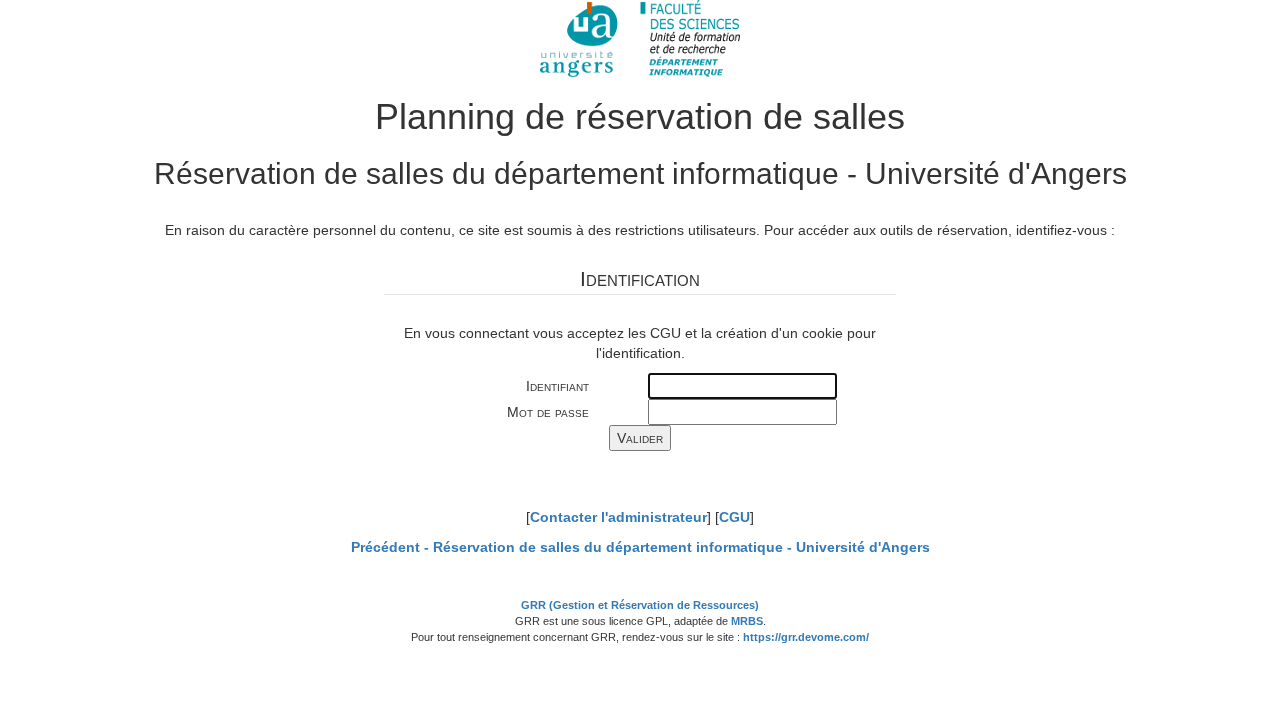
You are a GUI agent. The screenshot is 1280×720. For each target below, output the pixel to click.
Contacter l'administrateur (618, 517)
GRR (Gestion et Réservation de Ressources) (640, 605)
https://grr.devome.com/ (806, 637)
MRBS (747, 621)
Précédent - (640, 547)
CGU (734, 517)
